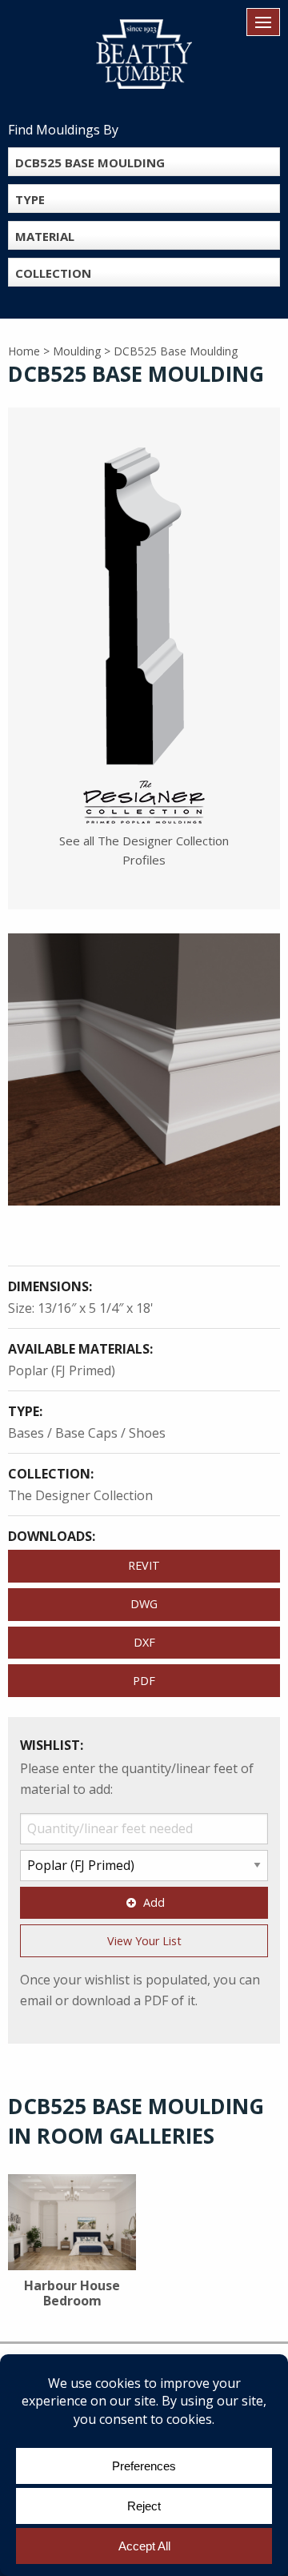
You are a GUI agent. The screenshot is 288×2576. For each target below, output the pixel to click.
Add (154, 1902)
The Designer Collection (80, 1495)
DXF (144, 1642)
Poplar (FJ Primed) (62, 1370)
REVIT (144, 1565)
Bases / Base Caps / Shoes (87, 1433)
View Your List (144, 1941)
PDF (144, 1681)
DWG (144, 1604)
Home (24, 351)
